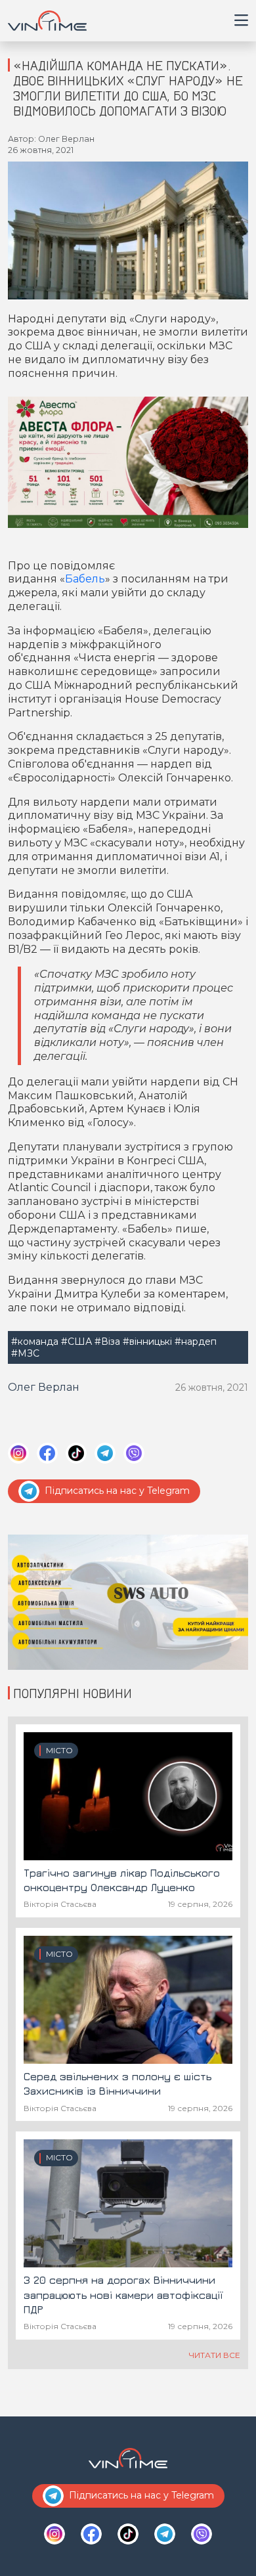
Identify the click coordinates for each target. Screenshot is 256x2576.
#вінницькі (147, 1342)
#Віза (107, 1342)
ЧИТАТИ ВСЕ (215, 2355)
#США (76, 1342)
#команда (35, 1342)
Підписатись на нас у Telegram (117, 1491)
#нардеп (196, 1342)
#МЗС (25, 1353)
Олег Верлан (44, 1387)
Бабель (85, 579)
